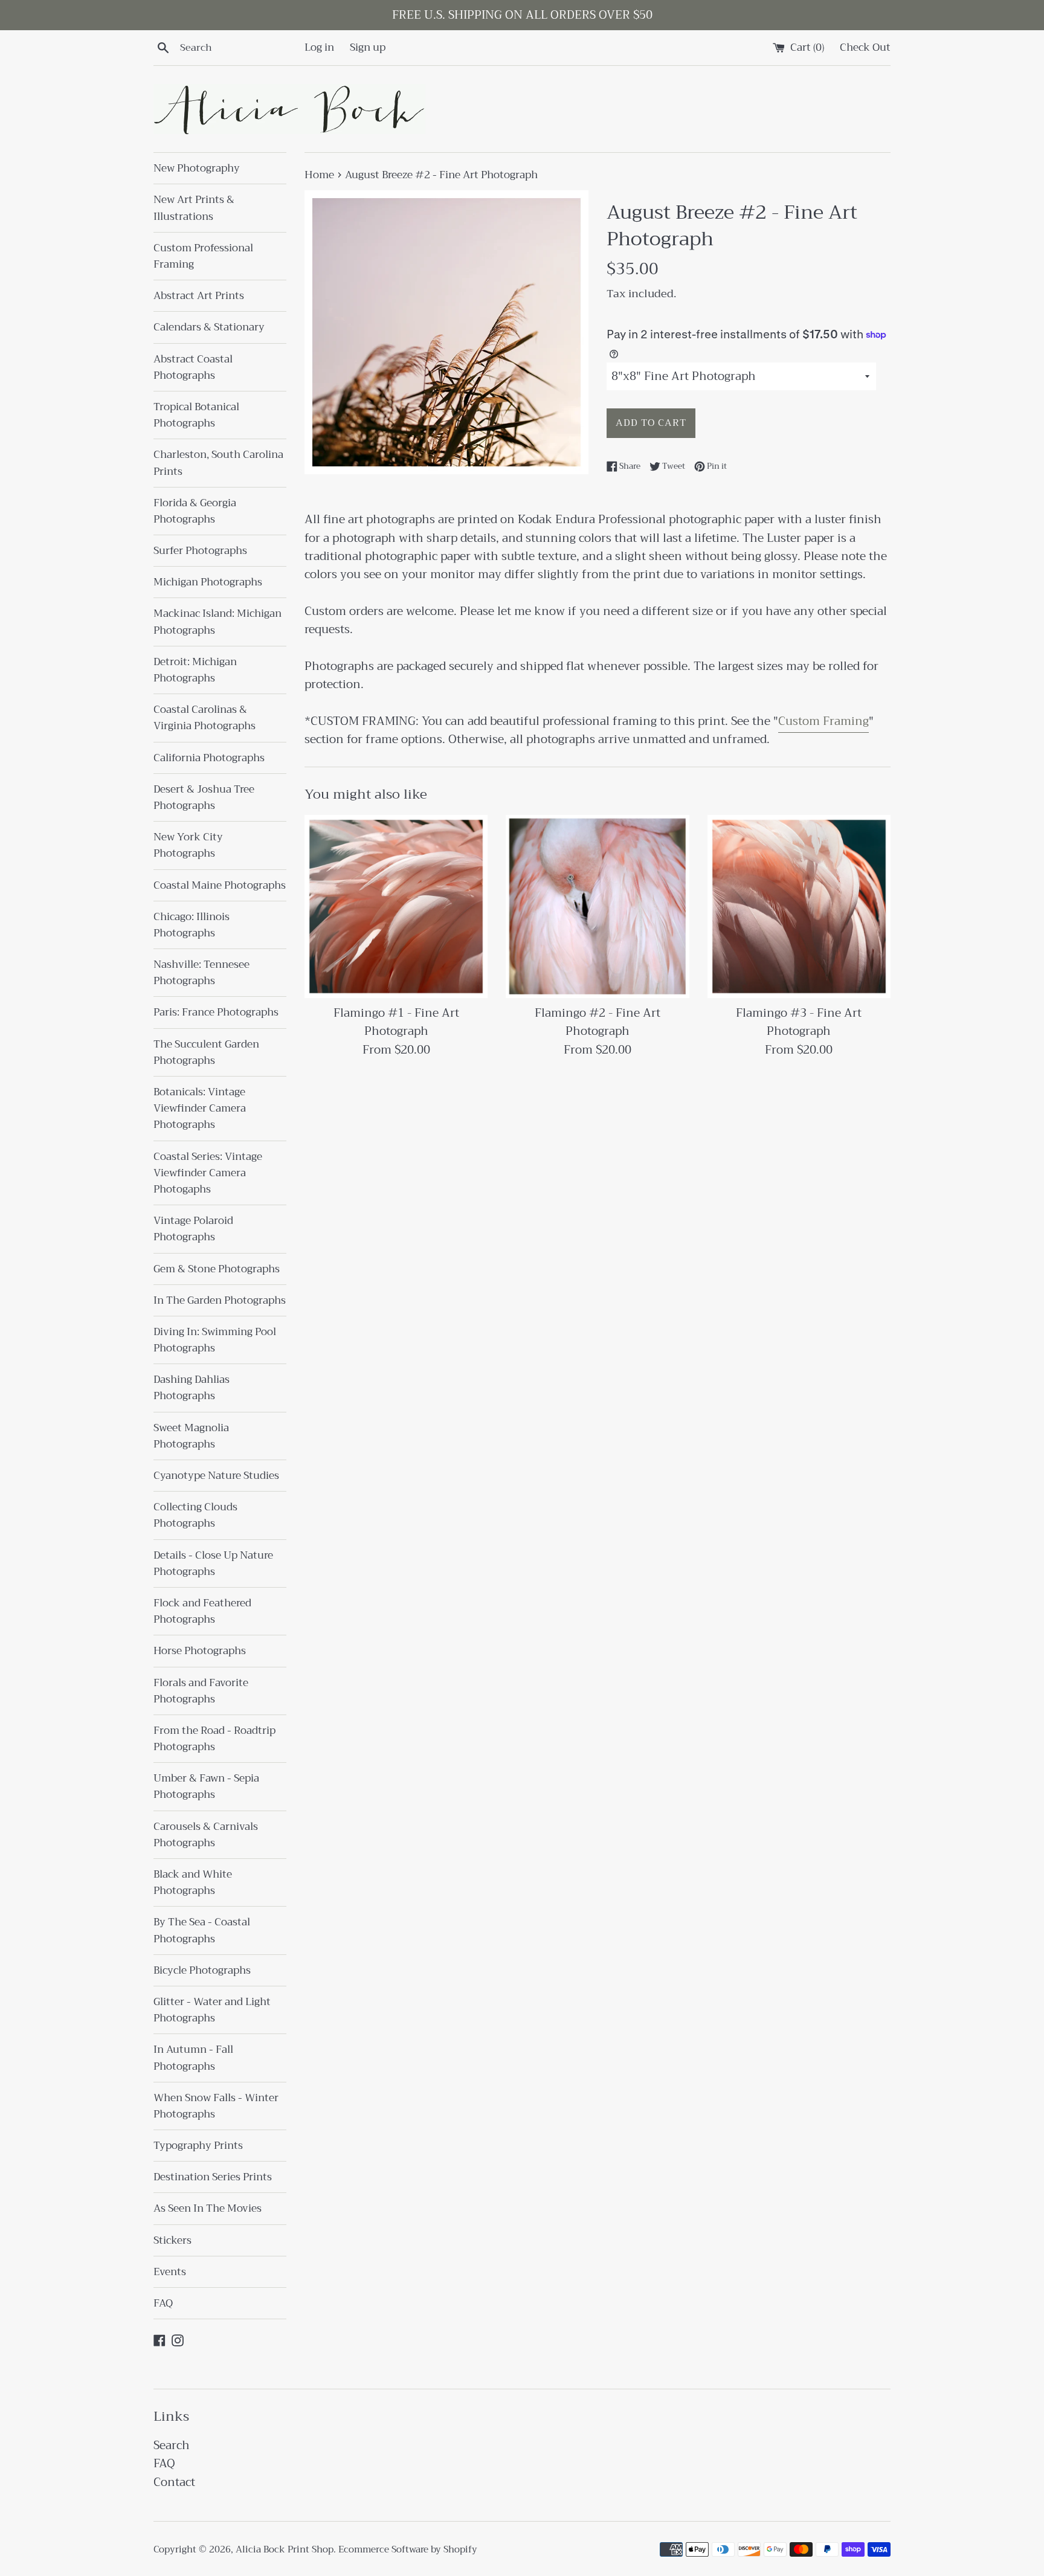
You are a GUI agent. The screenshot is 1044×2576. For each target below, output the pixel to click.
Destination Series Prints (213, 2177)
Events (170, 2272)
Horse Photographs (200, 1651)
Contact (174, 2482)
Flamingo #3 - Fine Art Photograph (799, 1022)
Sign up (368, 47)
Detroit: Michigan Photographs (195, 670)
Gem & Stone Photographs (217, 1269)
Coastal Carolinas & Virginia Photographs (205, 718)
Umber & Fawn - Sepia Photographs (206, 1786)
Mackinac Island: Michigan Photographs (217, 622)
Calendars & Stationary (209, 327)
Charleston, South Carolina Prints (218, 463)
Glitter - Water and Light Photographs (212, 2010)
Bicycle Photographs (202, 1970)
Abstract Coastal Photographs (193, 367)
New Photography (197, 168)
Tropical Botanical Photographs (196, 415)
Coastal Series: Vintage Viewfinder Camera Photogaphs (208, 1173)
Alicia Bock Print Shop (285, 2549)
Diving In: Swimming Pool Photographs (215, 1340)
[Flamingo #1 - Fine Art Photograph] (396, 906)
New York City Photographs (188, 845)
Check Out (865, 47)
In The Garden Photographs (220, 1300)
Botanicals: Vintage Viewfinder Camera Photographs (200, 1108)
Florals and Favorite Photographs (201, 1691)
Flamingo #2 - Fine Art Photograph (598, 1022)
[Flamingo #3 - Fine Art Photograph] (799, 906)
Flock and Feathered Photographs (202, 1611)
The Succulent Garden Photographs (206, 1052)
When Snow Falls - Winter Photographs (216, 2106)
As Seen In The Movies (208, 2208)
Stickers (172, 2240)
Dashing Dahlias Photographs (192, 1388)
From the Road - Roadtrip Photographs (214, 1739)
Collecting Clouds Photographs (195, 1515)
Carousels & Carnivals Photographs (206, 1835)
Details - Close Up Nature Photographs (213, 1563)
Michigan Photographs (208, 582)
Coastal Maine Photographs (220, 885)
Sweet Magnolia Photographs (191, 1436)
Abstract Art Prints (199, 296)
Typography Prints (198, 2146)
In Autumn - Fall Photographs (193, 2058)
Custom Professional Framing (203, 256)
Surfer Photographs (200, 551)
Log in (319, 47)
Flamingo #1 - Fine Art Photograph (396, 1022)
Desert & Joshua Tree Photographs (204, 797)
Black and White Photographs (193, 1882)
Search (172, 2445)
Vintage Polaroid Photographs (193, 1229)
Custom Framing (823, 721)
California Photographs (209, 758)
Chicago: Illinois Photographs (192, 925)
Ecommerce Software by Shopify (408, 2549)
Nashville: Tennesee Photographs (201, 973)
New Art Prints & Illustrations (194, 208)
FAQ (163, 2303)
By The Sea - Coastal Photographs (202, 1930)
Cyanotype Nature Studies (216, 1476)
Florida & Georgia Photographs (195, 511)
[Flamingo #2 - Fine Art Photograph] (597, 906)
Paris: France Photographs (216, 1012)
